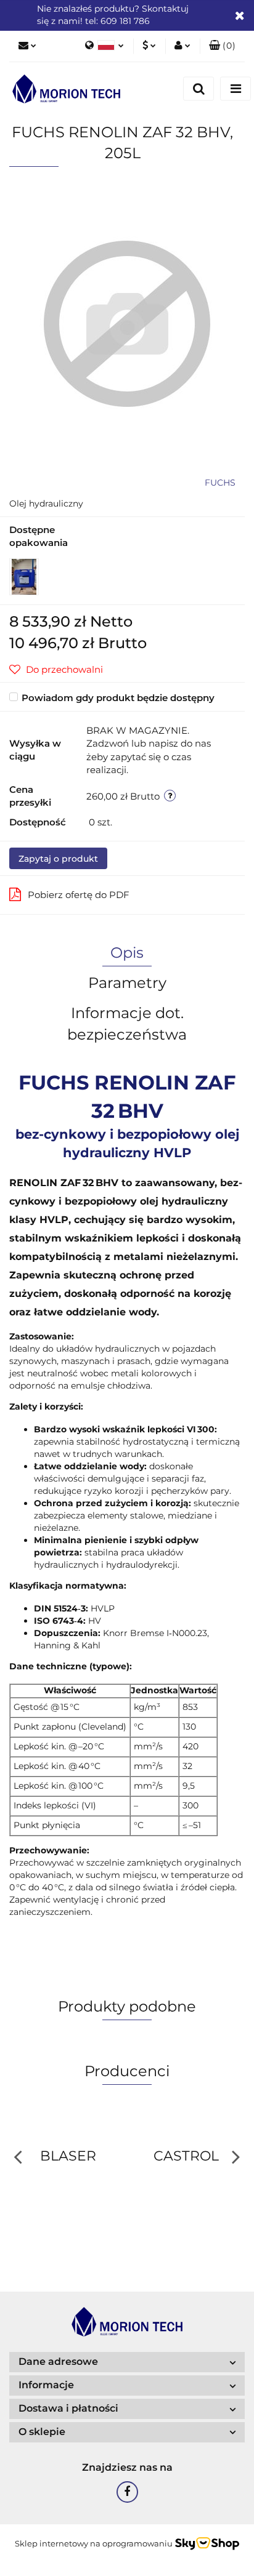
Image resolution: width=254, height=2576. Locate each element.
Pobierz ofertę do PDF (79, 895)
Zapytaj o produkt (58, 859)
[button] (222, 46)
